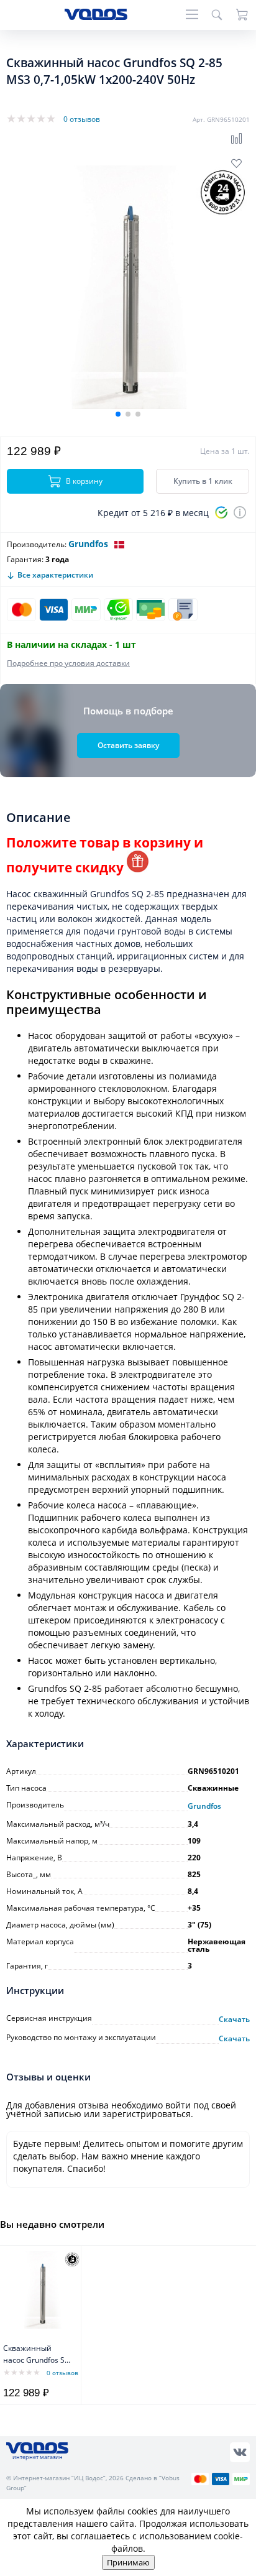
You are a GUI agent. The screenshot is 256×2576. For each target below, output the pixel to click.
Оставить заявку (128, 745)
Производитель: (37, 544)
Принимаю (128, 2562)
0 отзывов (82, 119)
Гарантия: (25, 559)
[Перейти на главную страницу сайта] (96, 16)
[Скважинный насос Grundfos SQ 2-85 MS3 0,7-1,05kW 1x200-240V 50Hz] (42, 2289)
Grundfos (88, 544)
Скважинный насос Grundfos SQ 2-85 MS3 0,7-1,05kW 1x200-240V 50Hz (37, 2355)
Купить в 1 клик (203, 481)
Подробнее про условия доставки (68, 663)
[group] (128, 287)
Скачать (234, 2020)
